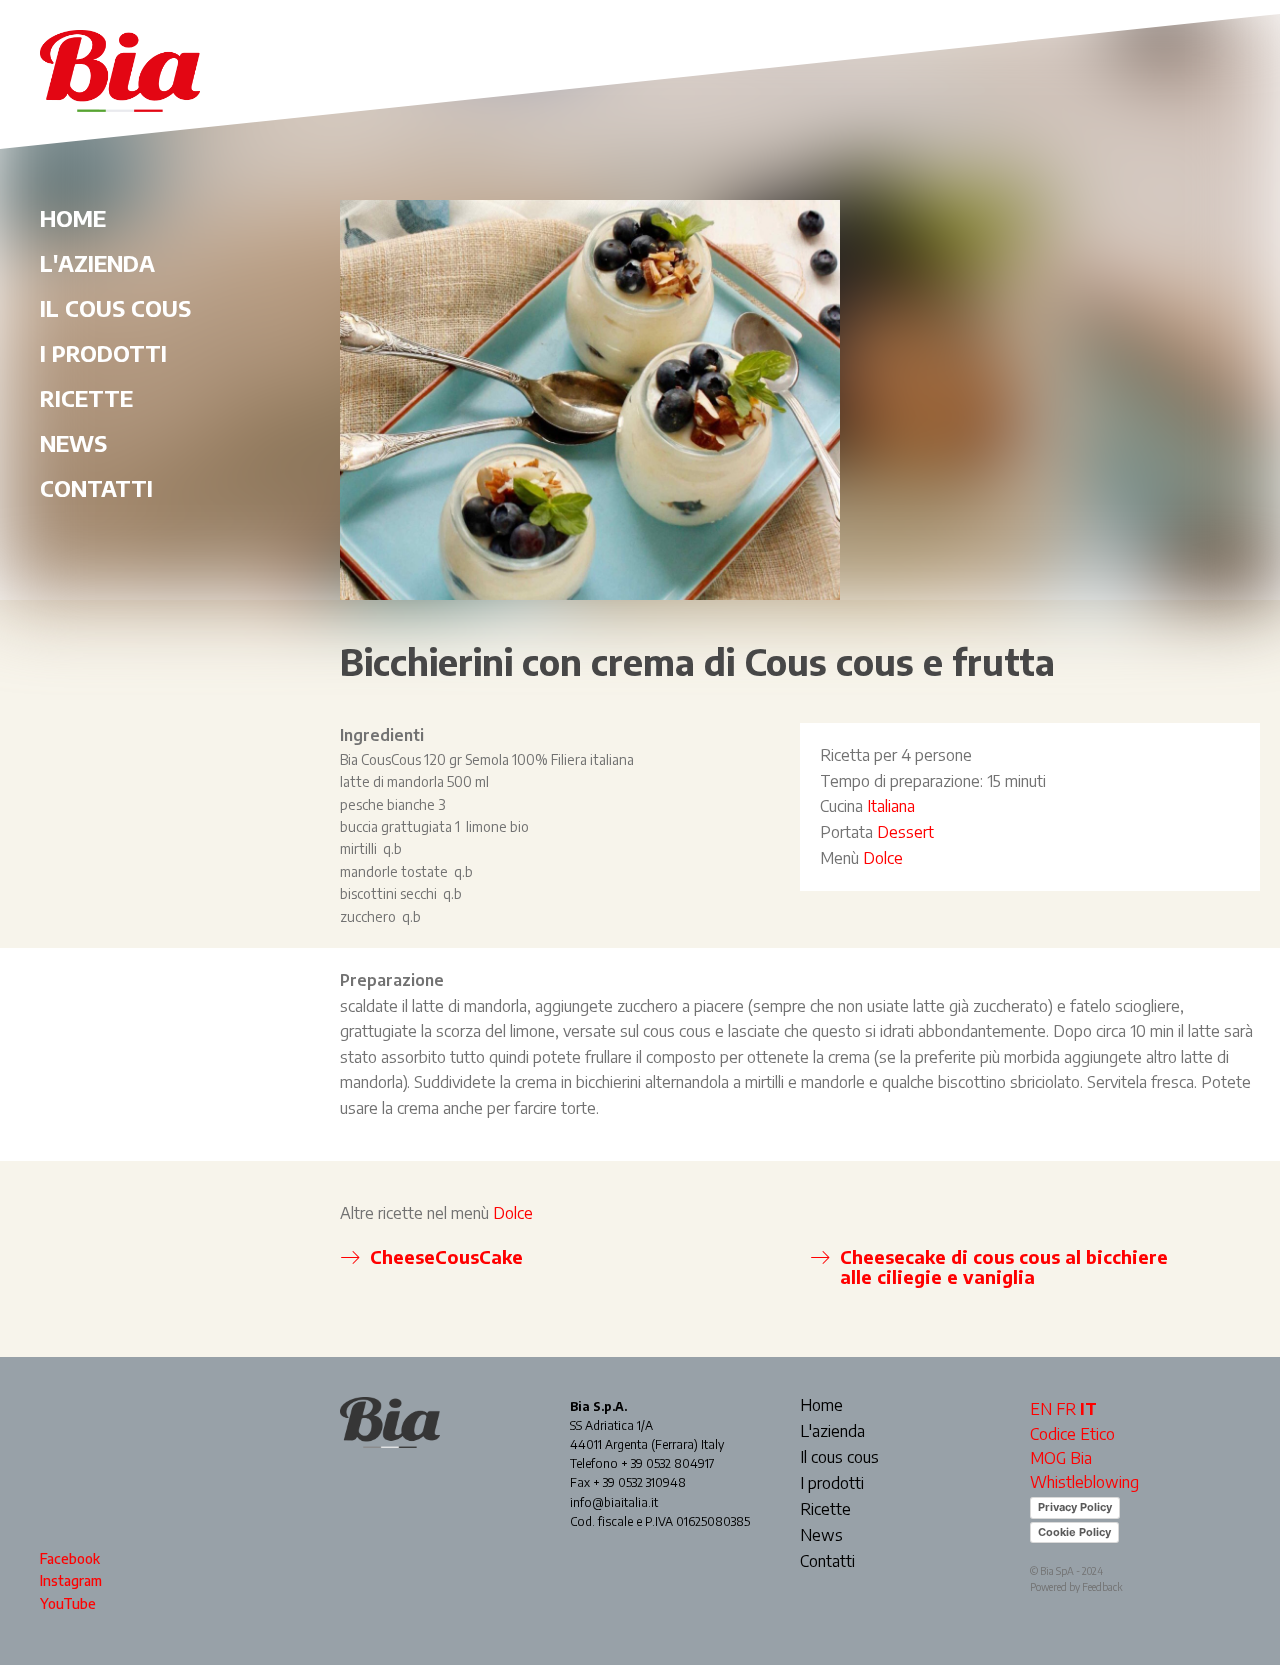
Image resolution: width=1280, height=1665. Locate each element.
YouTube (68, 1603)
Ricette (86, 398)
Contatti (96, 488)
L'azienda (97, 263)
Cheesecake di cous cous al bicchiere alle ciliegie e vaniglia (1004, 1266)
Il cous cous (115, 308)
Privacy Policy (1075, 1507)
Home (73, 218)
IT (1088, 1409)
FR (1066, 1409)
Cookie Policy (1074, 1532)
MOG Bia (1061, 1458)
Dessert (905, 832)
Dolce (883, 858)
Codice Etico (1072, 1434)
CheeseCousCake (446, 1256)
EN (1041, 1409)
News (73, 443)
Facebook (70, 1558)
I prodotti (103, 353)
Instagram (71, 1580)
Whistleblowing (1084, 1482)
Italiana (891, 806)
